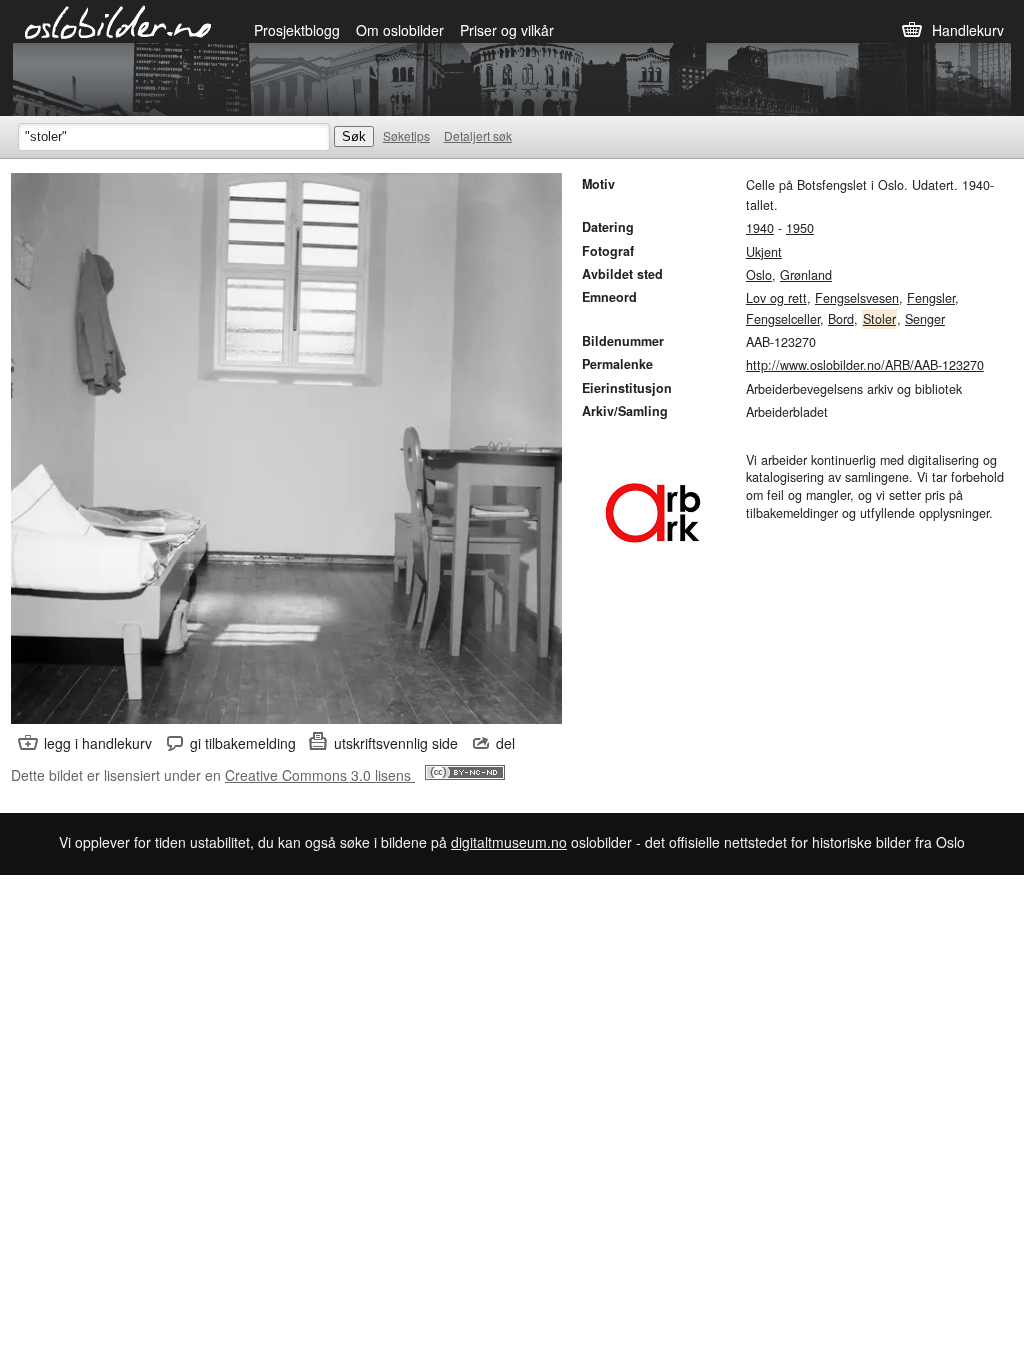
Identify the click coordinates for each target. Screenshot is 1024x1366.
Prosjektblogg (297, 30)
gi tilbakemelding (243, 743)
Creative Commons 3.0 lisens (320, 775)
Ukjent (764, 252)
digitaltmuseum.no (509, 842)
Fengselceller (783, 319)
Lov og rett (776, 298)
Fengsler (931, 298)
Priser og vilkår (507, 30)
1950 (800, 228)
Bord (841, 319)
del (505, 743)
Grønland (806, 275)
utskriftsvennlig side (396, 743)
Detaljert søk (478, 135)
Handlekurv (968, 30)
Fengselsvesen (857, 298)
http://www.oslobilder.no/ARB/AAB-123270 (865, 365)
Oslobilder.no (118, 21)
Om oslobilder (400, 30)
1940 (760, 228)
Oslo (759, 275)
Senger (925, 319)
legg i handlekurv (98, 743)
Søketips (406, 135)
